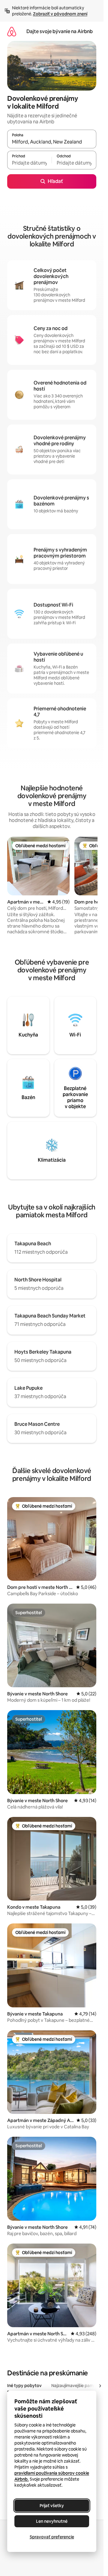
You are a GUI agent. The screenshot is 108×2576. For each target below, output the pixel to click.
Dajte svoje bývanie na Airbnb (60, 31)
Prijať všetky (52, 2506)
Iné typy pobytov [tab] (24, 2386)
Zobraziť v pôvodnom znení (60, 14)
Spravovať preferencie (52, 2537)
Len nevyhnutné (52, 2521)
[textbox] (29, 163)
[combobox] (52, 142)
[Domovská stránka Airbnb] (12, 31)
